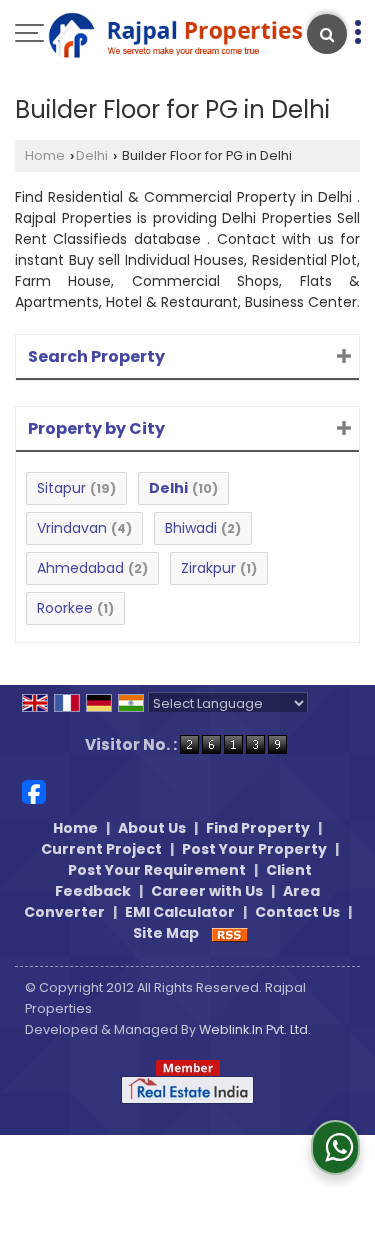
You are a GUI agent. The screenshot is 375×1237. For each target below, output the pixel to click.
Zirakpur (208, 568)
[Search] (327, 34)
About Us (152, 828)
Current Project (101, 849)
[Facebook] (34, 791)
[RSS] (230, 933)
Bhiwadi (191, 528)
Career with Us (207, 891)
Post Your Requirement (157, 870)
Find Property (258, 828)
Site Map (166, 933)
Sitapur (61, 488)
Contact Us (297, 912)
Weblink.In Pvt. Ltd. (255, 1029)
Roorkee (65, 608)
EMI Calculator (180, 912)
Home (45, 155)
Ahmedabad (80, 568)
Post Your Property (254, 849)
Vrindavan (72, 528)
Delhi (92, 155)
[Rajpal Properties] (175, 36)
